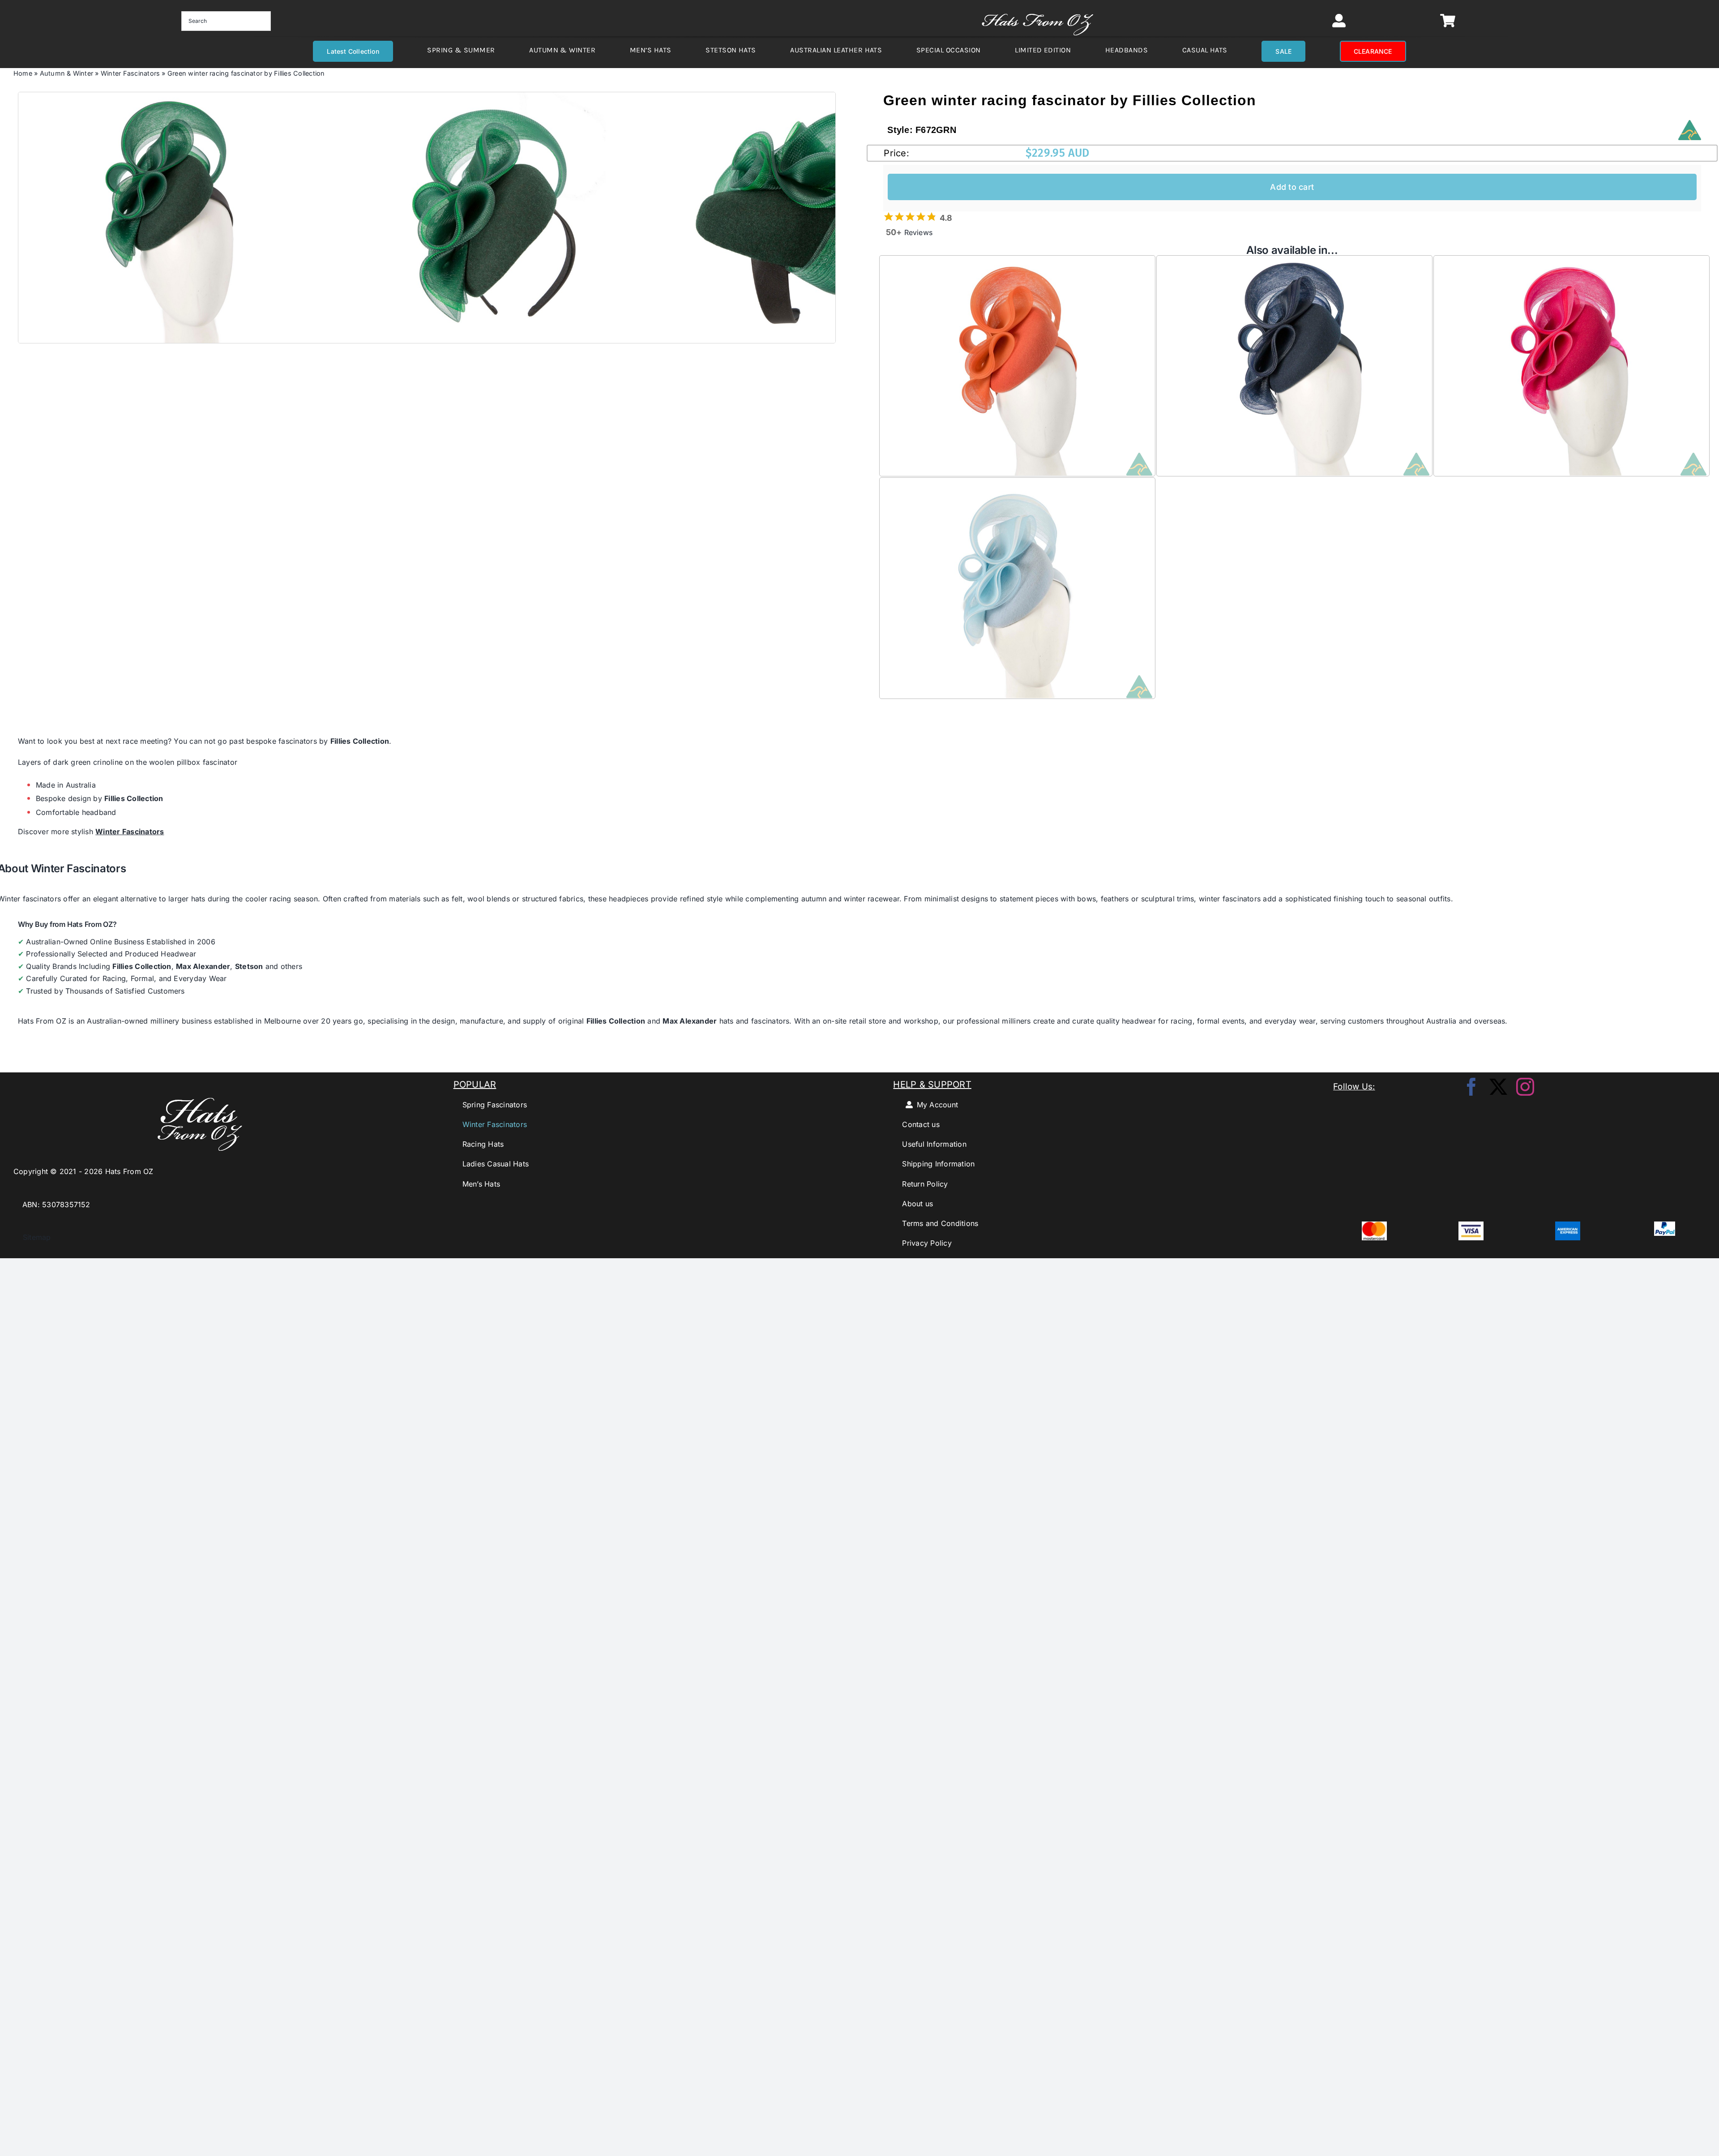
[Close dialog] (986, 1012)
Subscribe (860, 1118)
